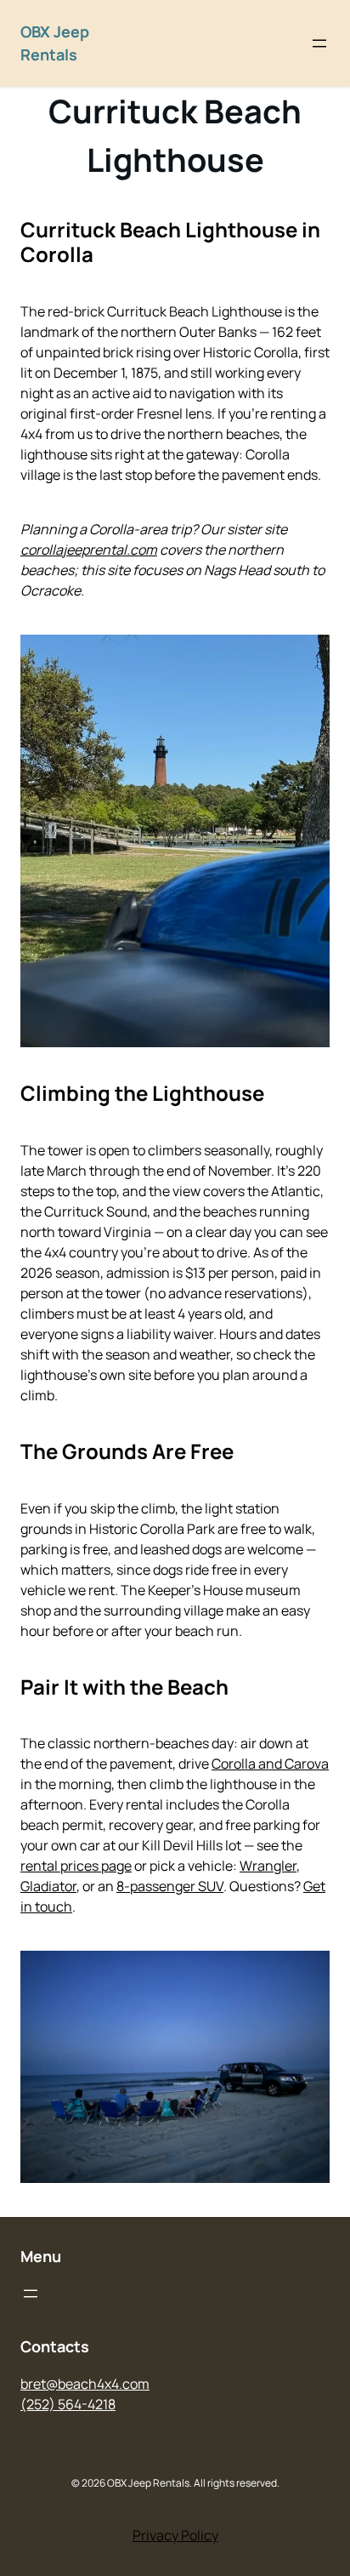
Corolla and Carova (270, 1764)
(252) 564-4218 (68, 2404)
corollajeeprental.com (89, 550)
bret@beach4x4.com (85, 2384)
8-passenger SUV (170, 1886)
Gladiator (48, 1886)
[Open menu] (319, 43)
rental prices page (76, 1866)
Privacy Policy (175, 2535)
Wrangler (268, 1866)
